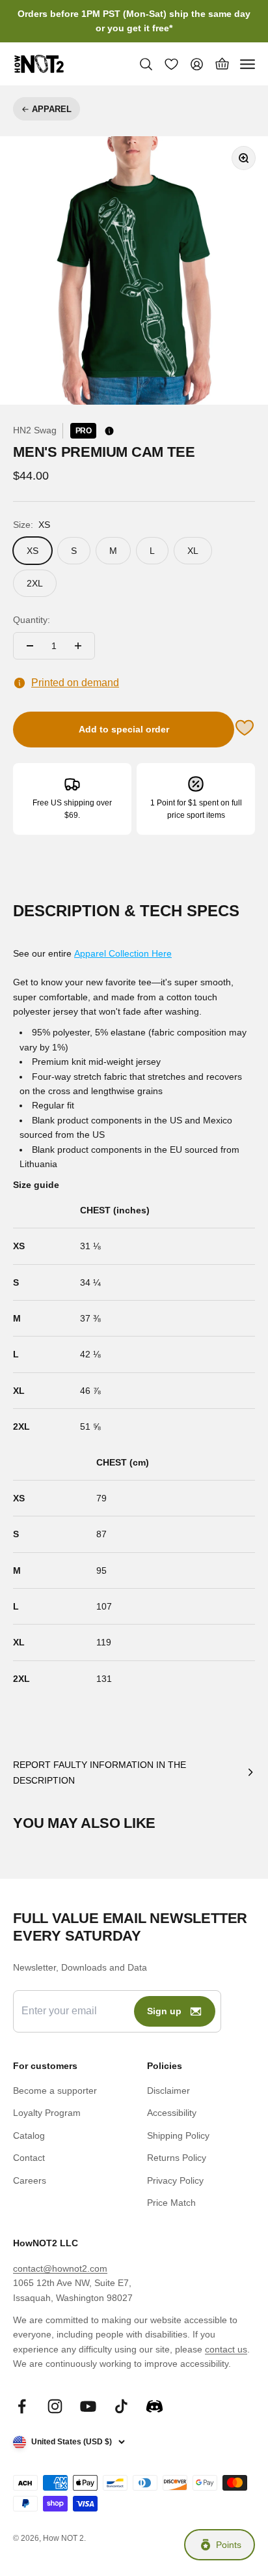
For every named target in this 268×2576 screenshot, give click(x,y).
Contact (29, 2158)
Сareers (30, 2180)
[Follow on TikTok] (121, 2406)
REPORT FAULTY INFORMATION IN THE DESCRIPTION (100, 1773)
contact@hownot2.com (60, 2268)
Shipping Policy (178, 2135)
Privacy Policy (175, 2180)
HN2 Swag (35, 430)
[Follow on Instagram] (55, 2406)
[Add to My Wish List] (245, 730)
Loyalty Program (47, 2113)
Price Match (171, 2203)
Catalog (29, 2135)
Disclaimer (168, 2091)
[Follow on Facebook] (22, 2406)
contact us (226, 2349)
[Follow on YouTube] (88, 2406)
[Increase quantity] (78, 646)
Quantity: (32, 620)
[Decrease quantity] (30, 646)
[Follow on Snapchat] (154, 2406)
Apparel (52, 109)
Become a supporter (55, 2091)
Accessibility (172, 2113)
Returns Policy (177, 2158)
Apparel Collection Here (123, 953)
